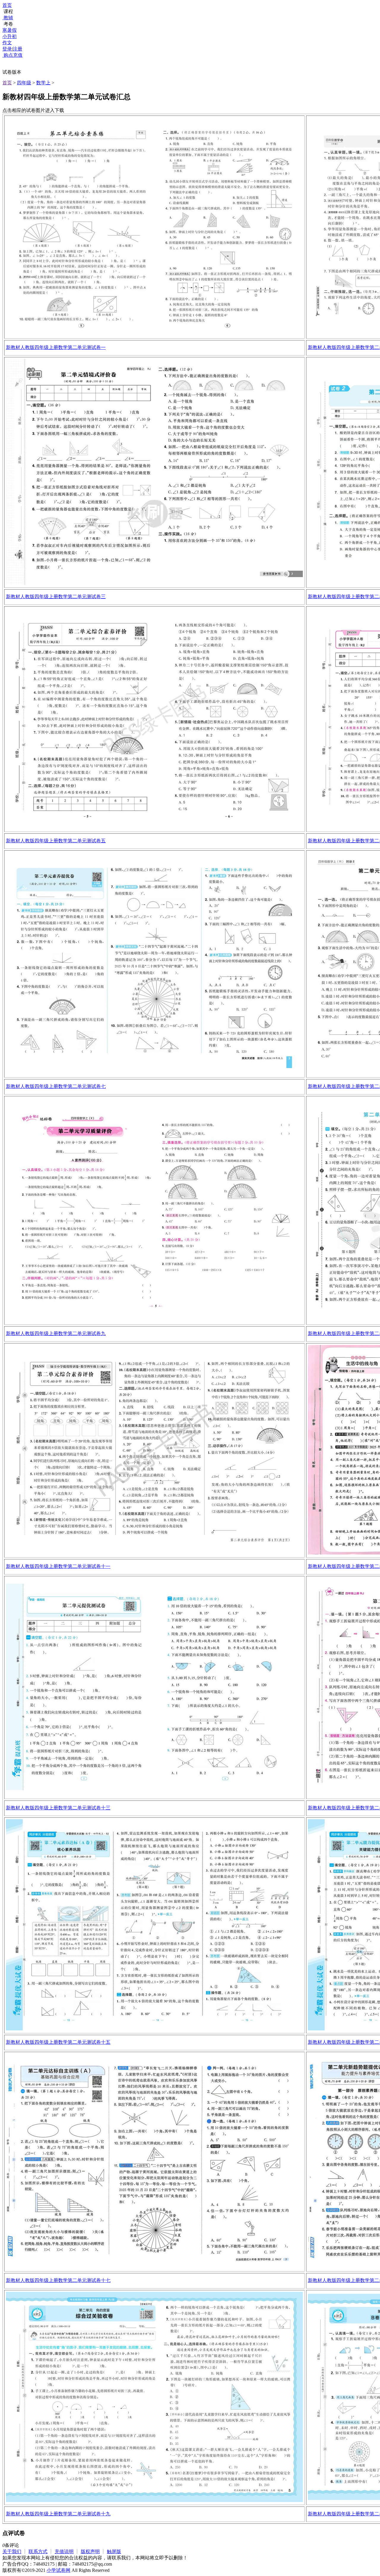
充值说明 (64, 2551)
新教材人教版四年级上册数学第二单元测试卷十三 (58, 1808)
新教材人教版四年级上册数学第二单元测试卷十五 (58, 2042)
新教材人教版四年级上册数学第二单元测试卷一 (56, 347)
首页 (7, 5)
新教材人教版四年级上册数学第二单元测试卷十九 (58, 2514)
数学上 (43, 83)
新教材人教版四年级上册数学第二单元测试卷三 (56, 597)
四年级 (24, 83)
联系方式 (38, 2551)
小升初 (9, 36)
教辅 (8, 18)
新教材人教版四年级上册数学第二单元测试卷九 (56, 1333)
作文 (7, 43)
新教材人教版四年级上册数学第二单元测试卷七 (56, 1086)
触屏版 (114, 2551)
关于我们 (12, 2551)
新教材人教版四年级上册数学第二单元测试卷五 (56, 841)
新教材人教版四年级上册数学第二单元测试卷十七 (58, 2280)
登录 (7, 49)
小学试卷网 (58, 2570)
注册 (18, 49)
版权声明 (90, 2551)
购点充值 (12, 55)
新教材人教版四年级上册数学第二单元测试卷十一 (58, 1566)
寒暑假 (9, 30)
